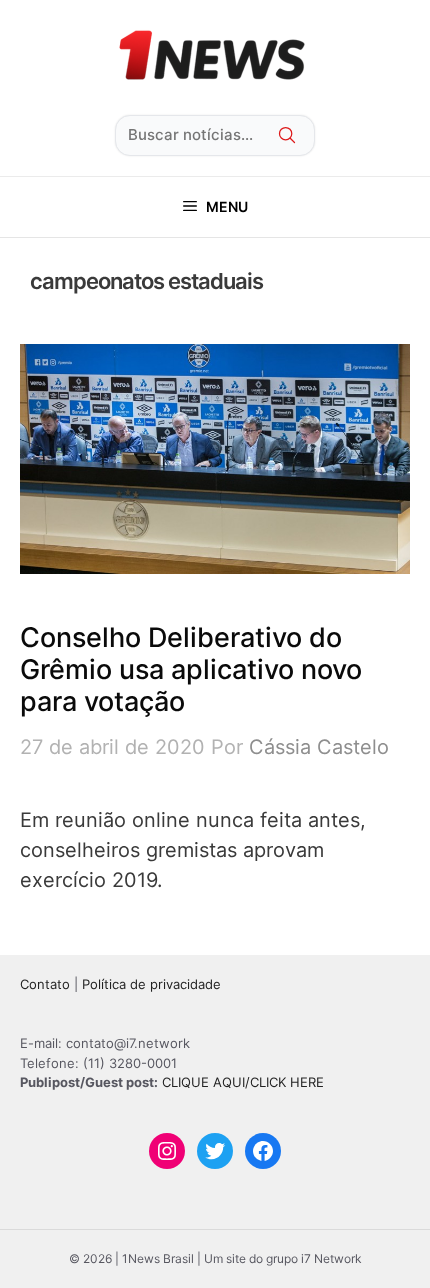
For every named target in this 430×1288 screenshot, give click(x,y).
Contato (45, 984)
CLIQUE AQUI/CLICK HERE (243, 1082)
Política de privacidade (151, 984)
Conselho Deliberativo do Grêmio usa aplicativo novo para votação (191, 670)
